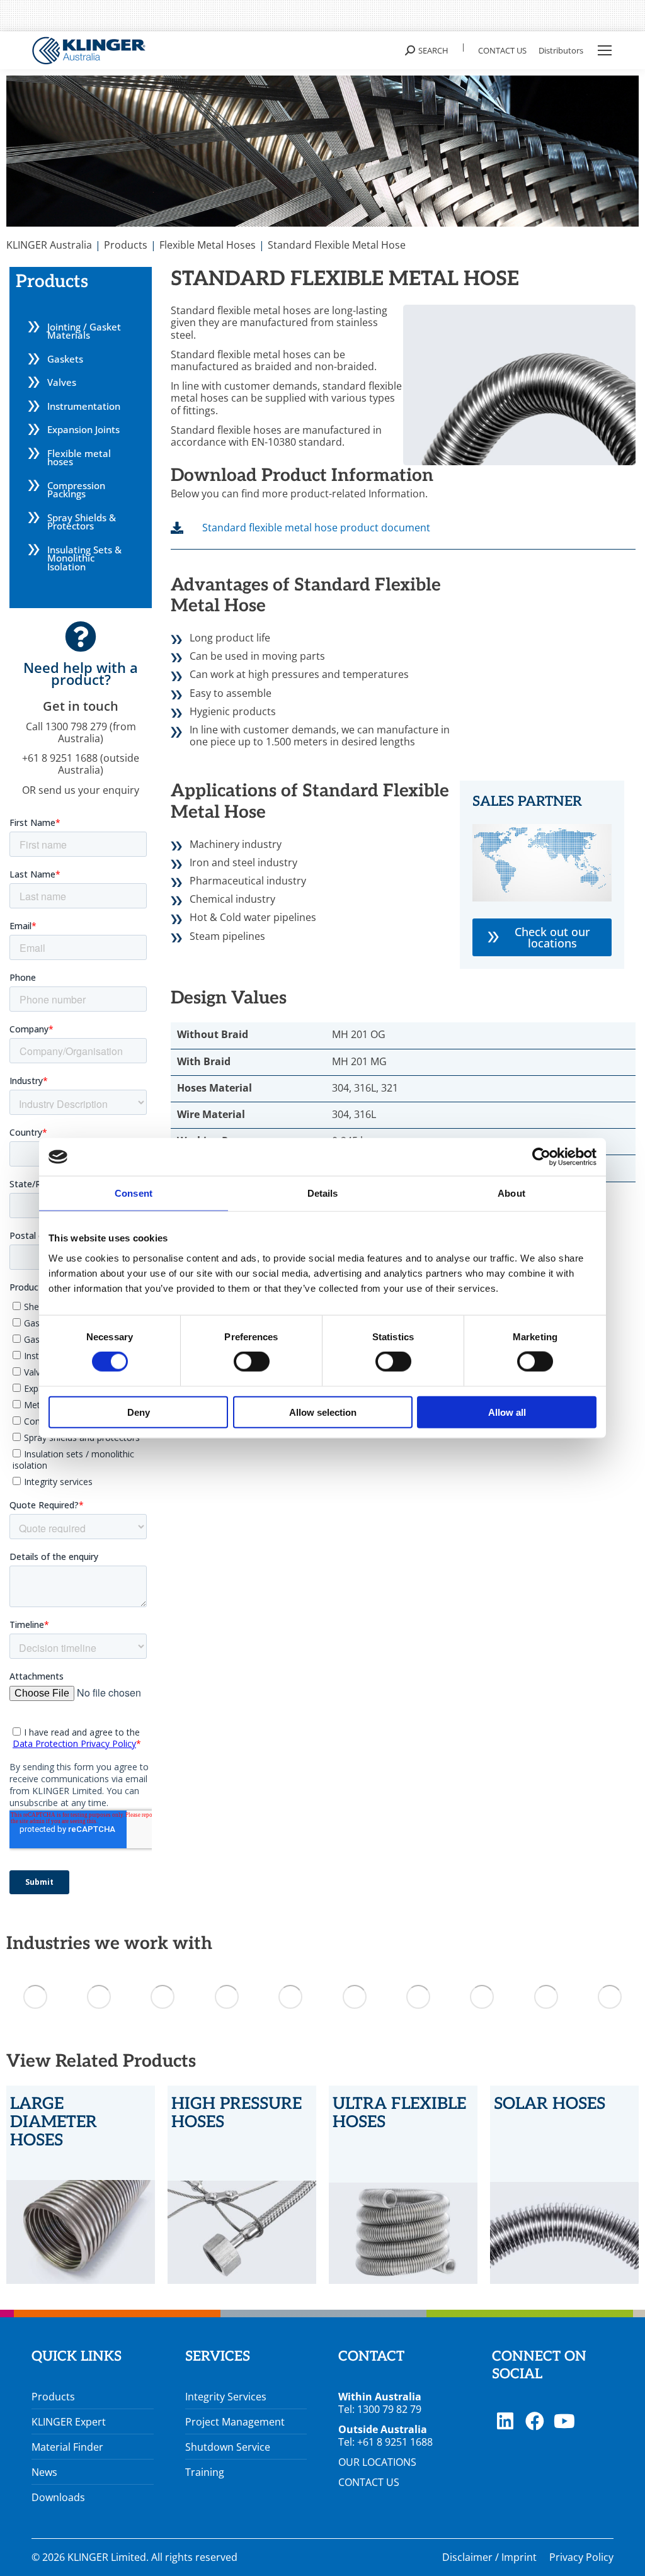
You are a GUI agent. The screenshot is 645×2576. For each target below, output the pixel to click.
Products (53, 2397)
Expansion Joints (83, 429)
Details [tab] (323, 1193)
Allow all (507, 1412)
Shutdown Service (228, 2447)
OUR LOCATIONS (377, 2462)
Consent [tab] (134, 1193)
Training (205, 2472)
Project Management (235, 2422)
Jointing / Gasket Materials (84, 331)
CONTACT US (369, 2482)
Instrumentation (84, 406)
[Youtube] (564, 2421)
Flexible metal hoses (79, 458)
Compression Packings (76, 490)
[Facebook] (535, 2421)
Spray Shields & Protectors (82, 522)
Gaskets (65, 359)
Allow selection (323, 1412)
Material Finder (67, 2447)
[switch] (252, 1362)
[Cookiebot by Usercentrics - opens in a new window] (541, 1157)
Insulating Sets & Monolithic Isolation (84, 558)
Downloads (58, 2497)
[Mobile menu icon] (605, 50)
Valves (62, 382)
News (44, 2472)
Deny (139, 1412)
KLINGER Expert (69, 2422)
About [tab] (511, 1193)
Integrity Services (226, 2397)
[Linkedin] (505, 2421)
